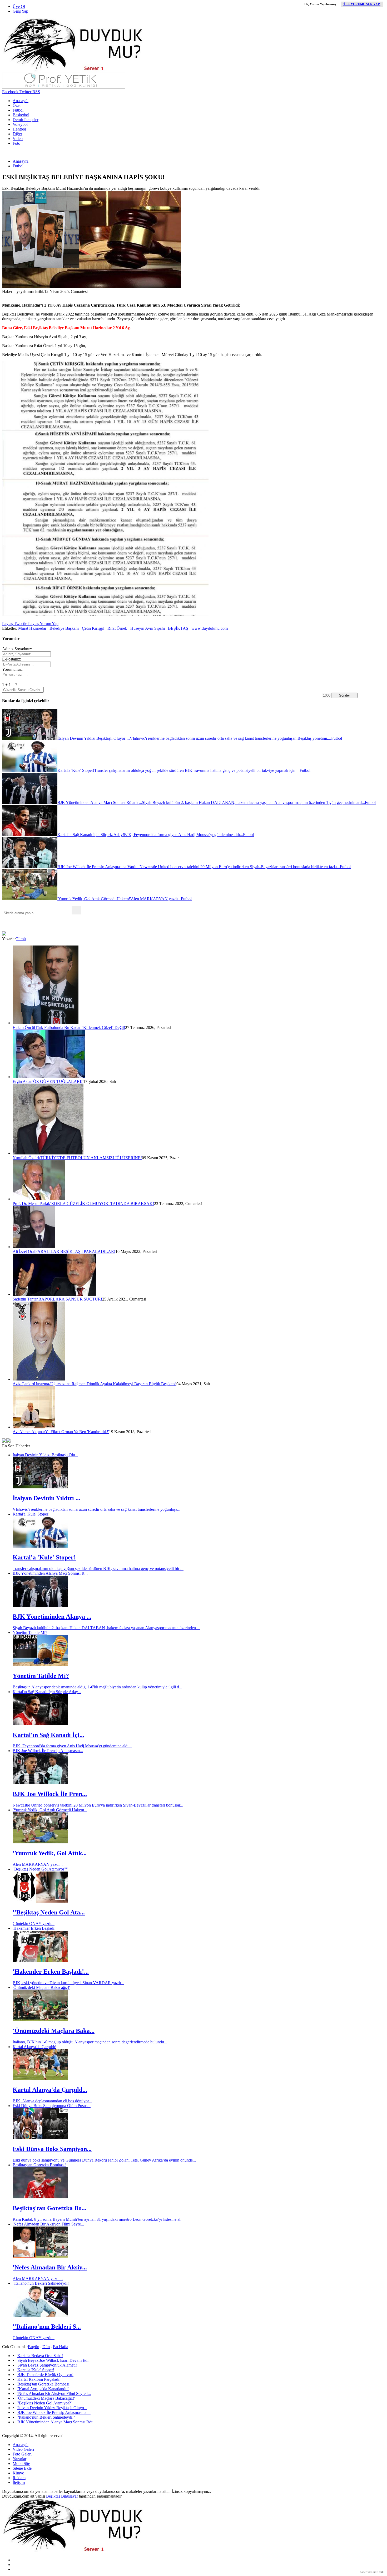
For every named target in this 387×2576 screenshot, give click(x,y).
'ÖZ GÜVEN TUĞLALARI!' (58, 1081)
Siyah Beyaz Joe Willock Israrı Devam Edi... (54, 2360)
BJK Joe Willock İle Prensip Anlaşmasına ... (54, 2412)
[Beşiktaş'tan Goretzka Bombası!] (40, 2197)
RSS (36, 92)
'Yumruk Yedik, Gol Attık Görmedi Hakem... (50, 1810)
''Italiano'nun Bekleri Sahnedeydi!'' (41, 2283)
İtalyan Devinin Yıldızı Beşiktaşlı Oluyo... (52, 2408)
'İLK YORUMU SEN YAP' (362, 4)
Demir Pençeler (26, 120)
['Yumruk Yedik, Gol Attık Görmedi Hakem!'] (40, 1842)
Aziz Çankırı (23, 1384)
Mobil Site (21, 2464)
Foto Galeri (22, 2454)
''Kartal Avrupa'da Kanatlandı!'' (43, 2389)
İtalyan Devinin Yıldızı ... (46, 1498)
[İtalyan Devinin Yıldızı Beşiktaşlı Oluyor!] (40, 1487)
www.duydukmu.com (210, 628)
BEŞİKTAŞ (178, 628)
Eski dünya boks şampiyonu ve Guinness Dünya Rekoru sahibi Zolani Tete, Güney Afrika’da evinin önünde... (104, 2160)
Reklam (19, 2478)
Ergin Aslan (23, 1081)
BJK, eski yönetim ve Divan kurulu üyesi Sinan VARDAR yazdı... (68, 1983)
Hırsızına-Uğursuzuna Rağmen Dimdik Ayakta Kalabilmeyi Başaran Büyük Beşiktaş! (105, 1384)
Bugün (34, 2347)
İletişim (19, 2482)
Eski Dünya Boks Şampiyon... (52, 2149)
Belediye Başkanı (64, 628)
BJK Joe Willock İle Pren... (50, 1794)
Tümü (21, 939)
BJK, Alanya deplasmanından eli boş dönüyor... (52, 2101)
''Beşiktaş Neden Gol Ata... (49, 1912)
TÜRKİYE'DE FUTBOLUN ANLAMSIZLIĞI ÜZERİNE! (91, 1158)
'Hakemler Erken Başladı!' (34, 1928)
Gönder (344, 695)
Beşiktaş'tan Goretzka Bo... (49, 2208)
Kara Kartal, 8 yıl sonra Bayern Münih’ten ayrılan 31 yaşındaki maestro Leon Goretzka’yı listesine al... (98, 2219)
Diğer (17, 134)
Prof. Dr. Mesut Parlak (31, 1204)
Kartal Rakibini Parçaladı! (39, 2379)
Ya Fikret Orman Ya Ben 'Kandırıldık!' (77, 1432)
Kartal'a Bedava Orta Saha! (40, 2356)
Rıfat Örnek (117, 628)
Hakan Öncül (24, 1027)
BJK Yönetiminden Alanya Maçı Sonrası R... (50, 1573)
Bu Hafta (61, 2347)
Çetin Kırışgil (93, 628)
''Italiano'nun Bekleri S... (47, 2327)
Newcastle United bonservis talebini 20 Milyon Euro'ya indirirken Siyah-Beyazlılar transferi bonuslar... (98, 1805)
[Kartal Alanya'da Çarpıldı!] (40, 2079)
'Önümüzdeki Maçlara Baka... (54, 2031)
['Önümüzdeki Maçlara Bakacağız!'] (40, 2020)
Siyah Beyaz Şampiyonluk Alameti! (47, 2365)
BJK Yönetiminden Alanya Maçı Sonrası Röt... (56, 2422)
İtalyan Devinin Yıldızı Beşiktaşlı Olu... (45, 1455)
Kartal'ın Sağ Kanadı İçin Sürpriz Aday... (47, 1692)
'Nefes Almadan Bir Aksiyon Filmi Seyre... (48, 2224)
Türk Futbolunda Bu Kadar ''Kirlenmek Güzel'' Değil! (80, 1027)
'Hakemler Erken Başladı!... (51, 1972)
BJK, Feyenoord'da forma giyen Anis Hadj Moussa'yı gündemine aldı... (72, 1746)
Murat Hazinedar (32, 628)
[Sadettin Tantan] (54, 1294)
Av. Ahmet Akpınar (29, 1432)
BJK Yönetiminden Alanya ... (52, 1617)
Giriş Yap (20, 11)
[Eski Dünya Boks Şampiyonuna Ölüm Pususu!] (40, 2138)
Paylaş (8, 624)
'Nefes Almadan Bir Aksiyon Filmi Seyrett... (54, 2394)
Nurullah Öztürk (26, 1158)
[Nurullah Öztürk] (48, 1153)
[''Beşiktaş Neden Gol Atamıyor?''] (40, 1901)
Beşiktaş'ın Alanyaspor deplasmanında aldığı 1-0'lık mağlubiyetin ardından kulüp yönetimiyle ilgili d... (97, 1687)
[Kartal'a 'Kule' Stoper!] (40, 1546)
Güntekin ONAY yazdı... (34, 1924)
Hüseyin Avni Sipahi (148, 628)
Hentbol (19, 129)
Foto (16, 143)
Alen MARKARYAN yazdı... (38, 1864)
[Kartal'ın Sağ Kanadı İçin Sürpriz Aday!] (40, 1724)
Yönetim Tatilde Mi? (30, 1632)
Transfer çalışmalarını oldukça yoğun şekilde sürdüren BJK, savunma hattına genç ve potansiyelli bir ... (98, 1569)
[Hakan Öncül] (46, 1023)
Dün (46, 2347)
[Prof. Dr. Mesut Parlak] (39, 1199)
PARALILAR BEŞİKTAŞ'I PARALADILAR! (75, 1251)
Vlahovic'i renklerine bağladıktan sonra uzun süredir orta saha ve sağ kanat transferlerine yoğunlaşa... (96, 1509)
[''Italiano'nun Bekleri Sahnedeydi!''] (40, 2315)
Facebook (10, 92)
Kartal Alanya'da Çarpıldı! (34, 2047)
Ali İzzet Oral (24, 1251)
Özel (17, 105)
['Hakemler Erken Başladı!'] (40, 1960)
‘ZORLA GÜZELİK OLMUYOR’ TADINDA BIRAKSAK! (102, 1204)
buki (382, 2572)
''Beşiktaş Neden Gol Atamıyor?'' (40, 1869)
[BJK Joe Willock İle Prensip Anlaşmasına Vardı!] (40, 1783)
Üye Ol (19, 6)
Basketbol (21, 115)
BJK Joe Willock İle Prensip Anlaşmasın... (48, 1751)
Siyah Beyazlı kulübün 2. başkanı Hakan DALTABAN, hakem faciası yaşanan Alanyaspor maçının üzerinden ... (106, 1628)
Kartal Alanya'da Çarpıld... (50, 2090)
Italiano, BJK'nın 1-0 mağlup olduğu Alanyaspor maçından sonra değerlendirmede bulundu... (90, 2042)
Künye (18, 2473)
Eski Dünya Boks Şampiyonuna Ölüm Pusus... (52, 2106)
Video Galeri (23, 2449)
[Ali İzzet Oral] (34, 1247)
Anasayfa (21, 101)
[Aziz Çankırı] (39, 1379)
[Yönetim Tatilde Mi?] (40, 1665)
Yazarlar (19, 2459)
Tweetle (20, 624)
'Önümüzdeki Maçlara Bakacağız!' (41, 1987)
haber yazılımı (369, 2572)
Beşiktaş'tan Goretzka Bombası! (39, 2165)
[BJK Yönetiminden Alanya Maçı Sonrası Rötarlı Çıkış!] (40, 1605)
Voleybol (20, 124)
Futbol (18, 110)
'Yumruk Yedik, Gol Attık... (50, 1853)
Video (18, 139)
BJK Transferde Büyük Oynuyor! (45, 2375)
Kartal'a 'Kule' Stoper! (31, 1514)
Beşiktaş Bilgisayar (62, 2496)
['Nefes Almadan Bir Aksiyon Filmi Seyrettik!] (40, 2256)
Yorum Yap (49, 624)
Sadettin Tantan (26, 1299)
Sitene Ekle (22, 2468)
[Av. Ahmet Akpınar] (34, 1427)
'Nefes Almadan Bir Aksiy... (50, 2267)
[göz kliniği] (64, 87)
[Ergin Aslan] (49, 1077)
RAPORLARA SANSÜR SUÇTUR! (70, 1299)
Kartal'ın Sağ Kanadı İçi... (48, 1735)
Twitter (25, 92)
